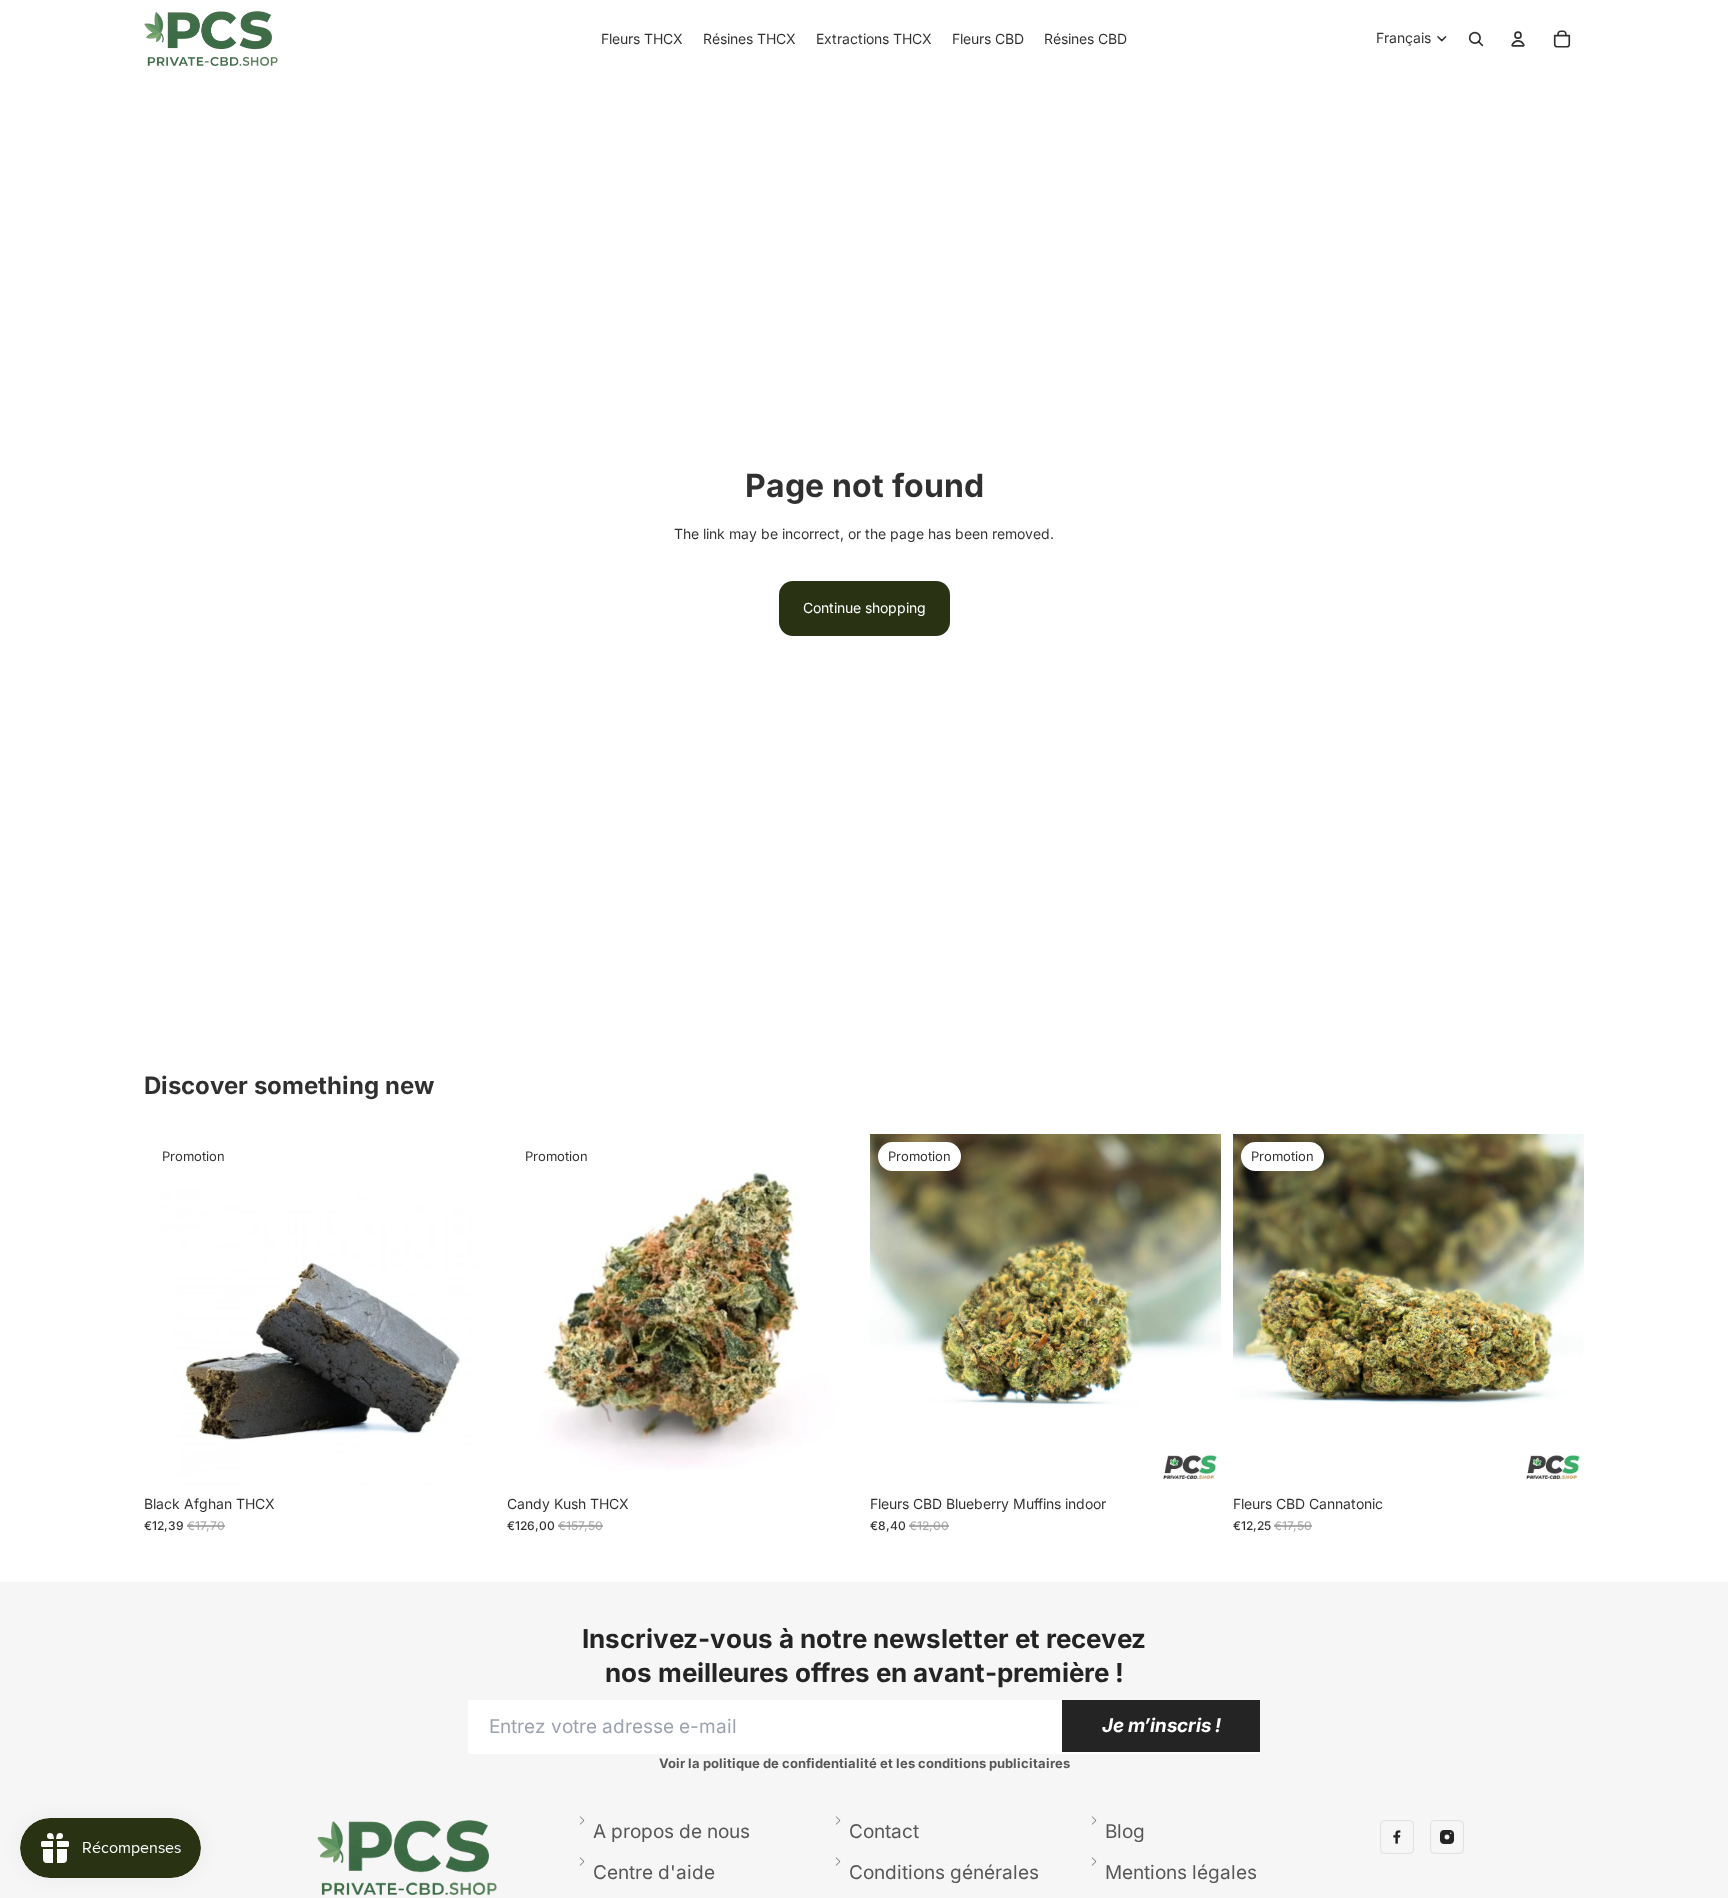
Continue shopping (864, 607)
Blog (1125, 1831)
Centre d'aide (654, 1872)
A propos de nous (671, 1831)
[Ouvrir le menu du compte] (1518, 39)
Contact (884, 1831)
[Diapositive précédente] (900, 1310)
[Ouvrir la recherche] (1476, 39)
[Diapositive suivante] (1191, 1310)
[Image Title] (1397, 1837)
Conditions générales (944, 1872)
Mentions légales (1181, 1872)
